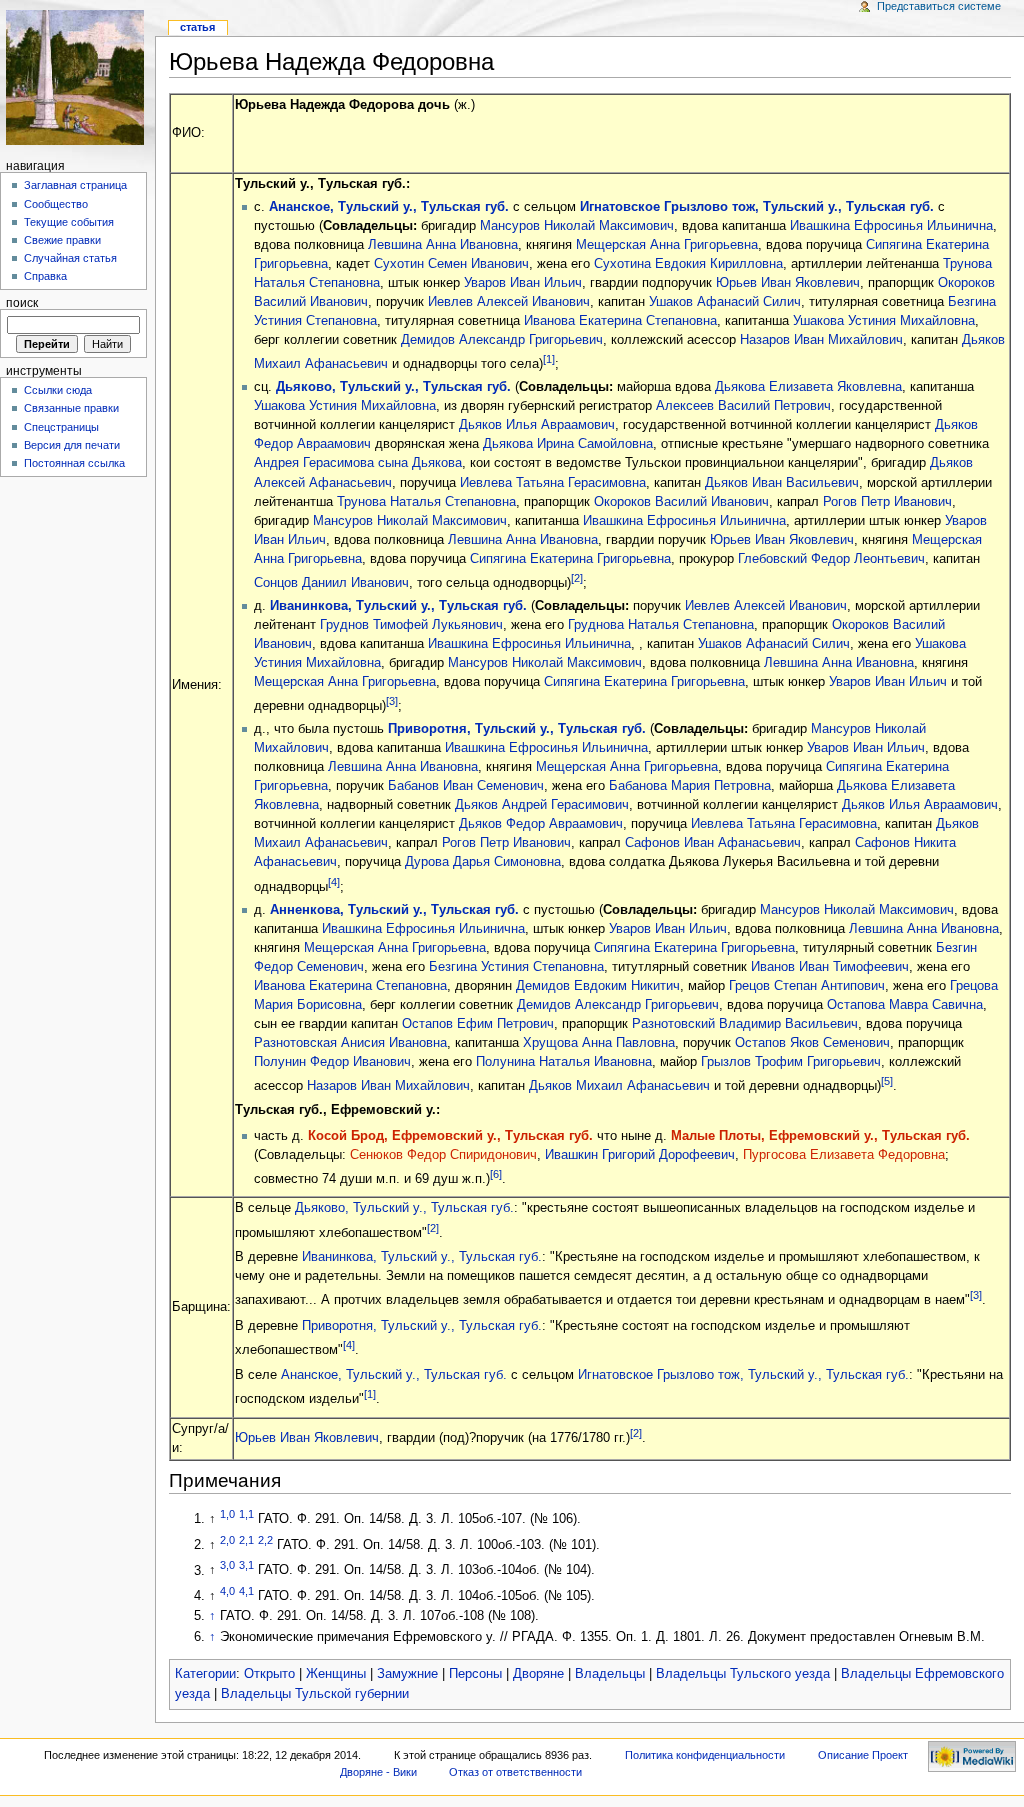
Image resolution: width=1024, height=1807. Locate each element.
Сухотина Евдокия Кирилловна (688, 264)
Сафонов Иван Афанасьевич (713, 843)
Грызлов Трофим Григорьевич (791, 1062)
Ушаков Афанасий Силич (725, 302)
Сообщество (56, 204)
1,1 (246, 1514)
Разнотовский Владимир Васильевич (745, 1024)
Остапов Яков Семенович (812, 1043)
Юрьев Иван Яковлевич (788, 283)
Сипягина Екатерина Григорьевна (570, 559)
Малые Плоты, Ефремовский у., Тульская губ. (820, 1136)
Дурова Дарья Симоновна (483, 862)
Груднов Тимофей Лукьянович (411, 625)
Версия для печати (72, 445)
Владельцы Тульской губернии (315, 1694)
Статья (197, 27)
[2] (577, 578)
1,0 (227, 1514)
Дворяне (538, 1674)
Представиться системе (939, 6)
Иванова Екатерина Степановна (620, 321)
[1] (549, 359)
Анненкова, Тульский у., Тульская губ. (394, 910)
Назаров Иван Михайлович (821, 340)
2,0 (227, 1540)
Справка (45, 276)
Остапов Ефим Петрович (478, 1024)
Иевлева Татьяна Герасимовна (553, 483)
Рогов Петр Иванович (887, 502)
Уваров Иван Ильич (523, 283)
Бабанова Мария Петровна (690, 786)
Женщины (336, 1674)
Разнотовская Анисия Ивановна (350, 1043)
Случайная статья (70, 258)
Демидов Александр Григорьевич (502, 340)
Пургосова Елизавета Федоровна (844, 1155)
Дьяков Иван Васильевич (782, 483)
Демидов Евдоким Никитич (598, 986)
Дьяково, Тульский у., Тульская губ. (393, 387)
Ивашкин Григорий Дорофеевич (640, 1155)
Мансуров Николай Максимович (577, 226)
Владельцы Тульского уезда (743, 1674)
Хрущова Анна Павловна (599, 1043)
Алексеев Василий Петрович (743, 406)
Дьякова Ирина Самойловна (568, 444)
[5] (887, 1081)
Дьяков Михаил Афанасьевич (619, 1086)
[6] (496, 1174)
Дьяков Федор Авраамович (541, 824)
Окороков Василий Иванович (681, 502)
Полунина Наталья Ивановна (564, 1062)
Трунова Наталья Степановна (426, 502)
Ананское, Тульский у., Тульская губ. (389, 207)
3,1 (246, 1565)
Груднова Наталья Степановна (661, 625)
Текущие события (69, 222)
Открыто (269, 1674)
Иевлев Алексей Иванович (509, 302)
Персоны (475, 1674)
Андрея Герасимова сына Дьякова (358, 463)
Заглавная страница (75, 185)
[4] (334, 882)
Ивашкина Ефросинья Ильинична (891, 226)
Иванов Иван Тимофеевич (830, 967)
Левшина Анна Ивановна (443, 245)
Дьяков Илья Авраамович (537, 425)
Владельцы (610, 1674)
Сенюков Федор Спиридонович (443, 1155)
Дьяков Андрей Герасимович (542, 805)
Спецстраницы (61, 427)
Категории (205, 1674)
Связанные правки (71, 408)
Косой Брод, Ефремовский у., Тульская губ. (450, 1136)
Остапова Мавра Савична (905, 1005)
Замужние (407, 1674)
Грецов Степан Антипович (807, 986)
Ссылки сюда (58, 390)
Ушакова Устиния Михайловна (884, 321)
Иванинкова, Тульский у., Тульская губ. (398, 606)
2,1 (246, 1540)
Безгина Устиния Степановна (516, 967)
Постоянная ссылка (74, 463)
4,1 (246, 1591)
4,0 (227, 1591)
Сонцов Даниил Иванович (331, 583)
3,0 (227, 1565)
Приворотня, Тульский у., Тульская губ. (517, 729)
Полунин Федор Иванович (332, 1062)
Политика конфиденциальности (705, 1755)
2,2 (265, 1540)
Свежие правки (62, 240)
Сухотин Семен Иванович (451, 264)
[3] (392, 701)
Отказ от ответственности (515, 1772)
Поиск (22, 303)
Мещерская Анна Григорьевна (667, 245)
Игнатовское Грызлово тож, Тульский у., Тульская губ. (757, 207)
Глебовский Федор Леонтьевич (831, 559)
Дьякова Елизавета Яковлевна (808, 387)
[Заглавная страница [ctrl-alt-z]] (77, 77)
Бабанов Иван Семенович (466, 786)
